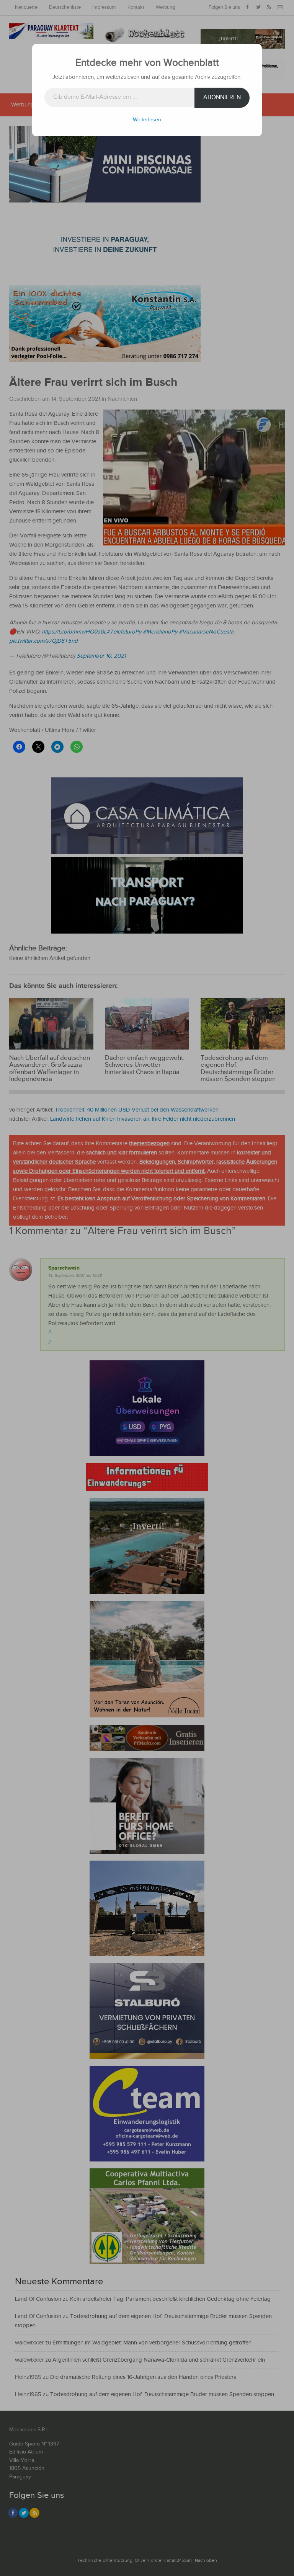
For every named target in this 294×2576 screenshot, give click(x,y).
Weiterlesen (147, 120)
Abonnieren (222, 97)
